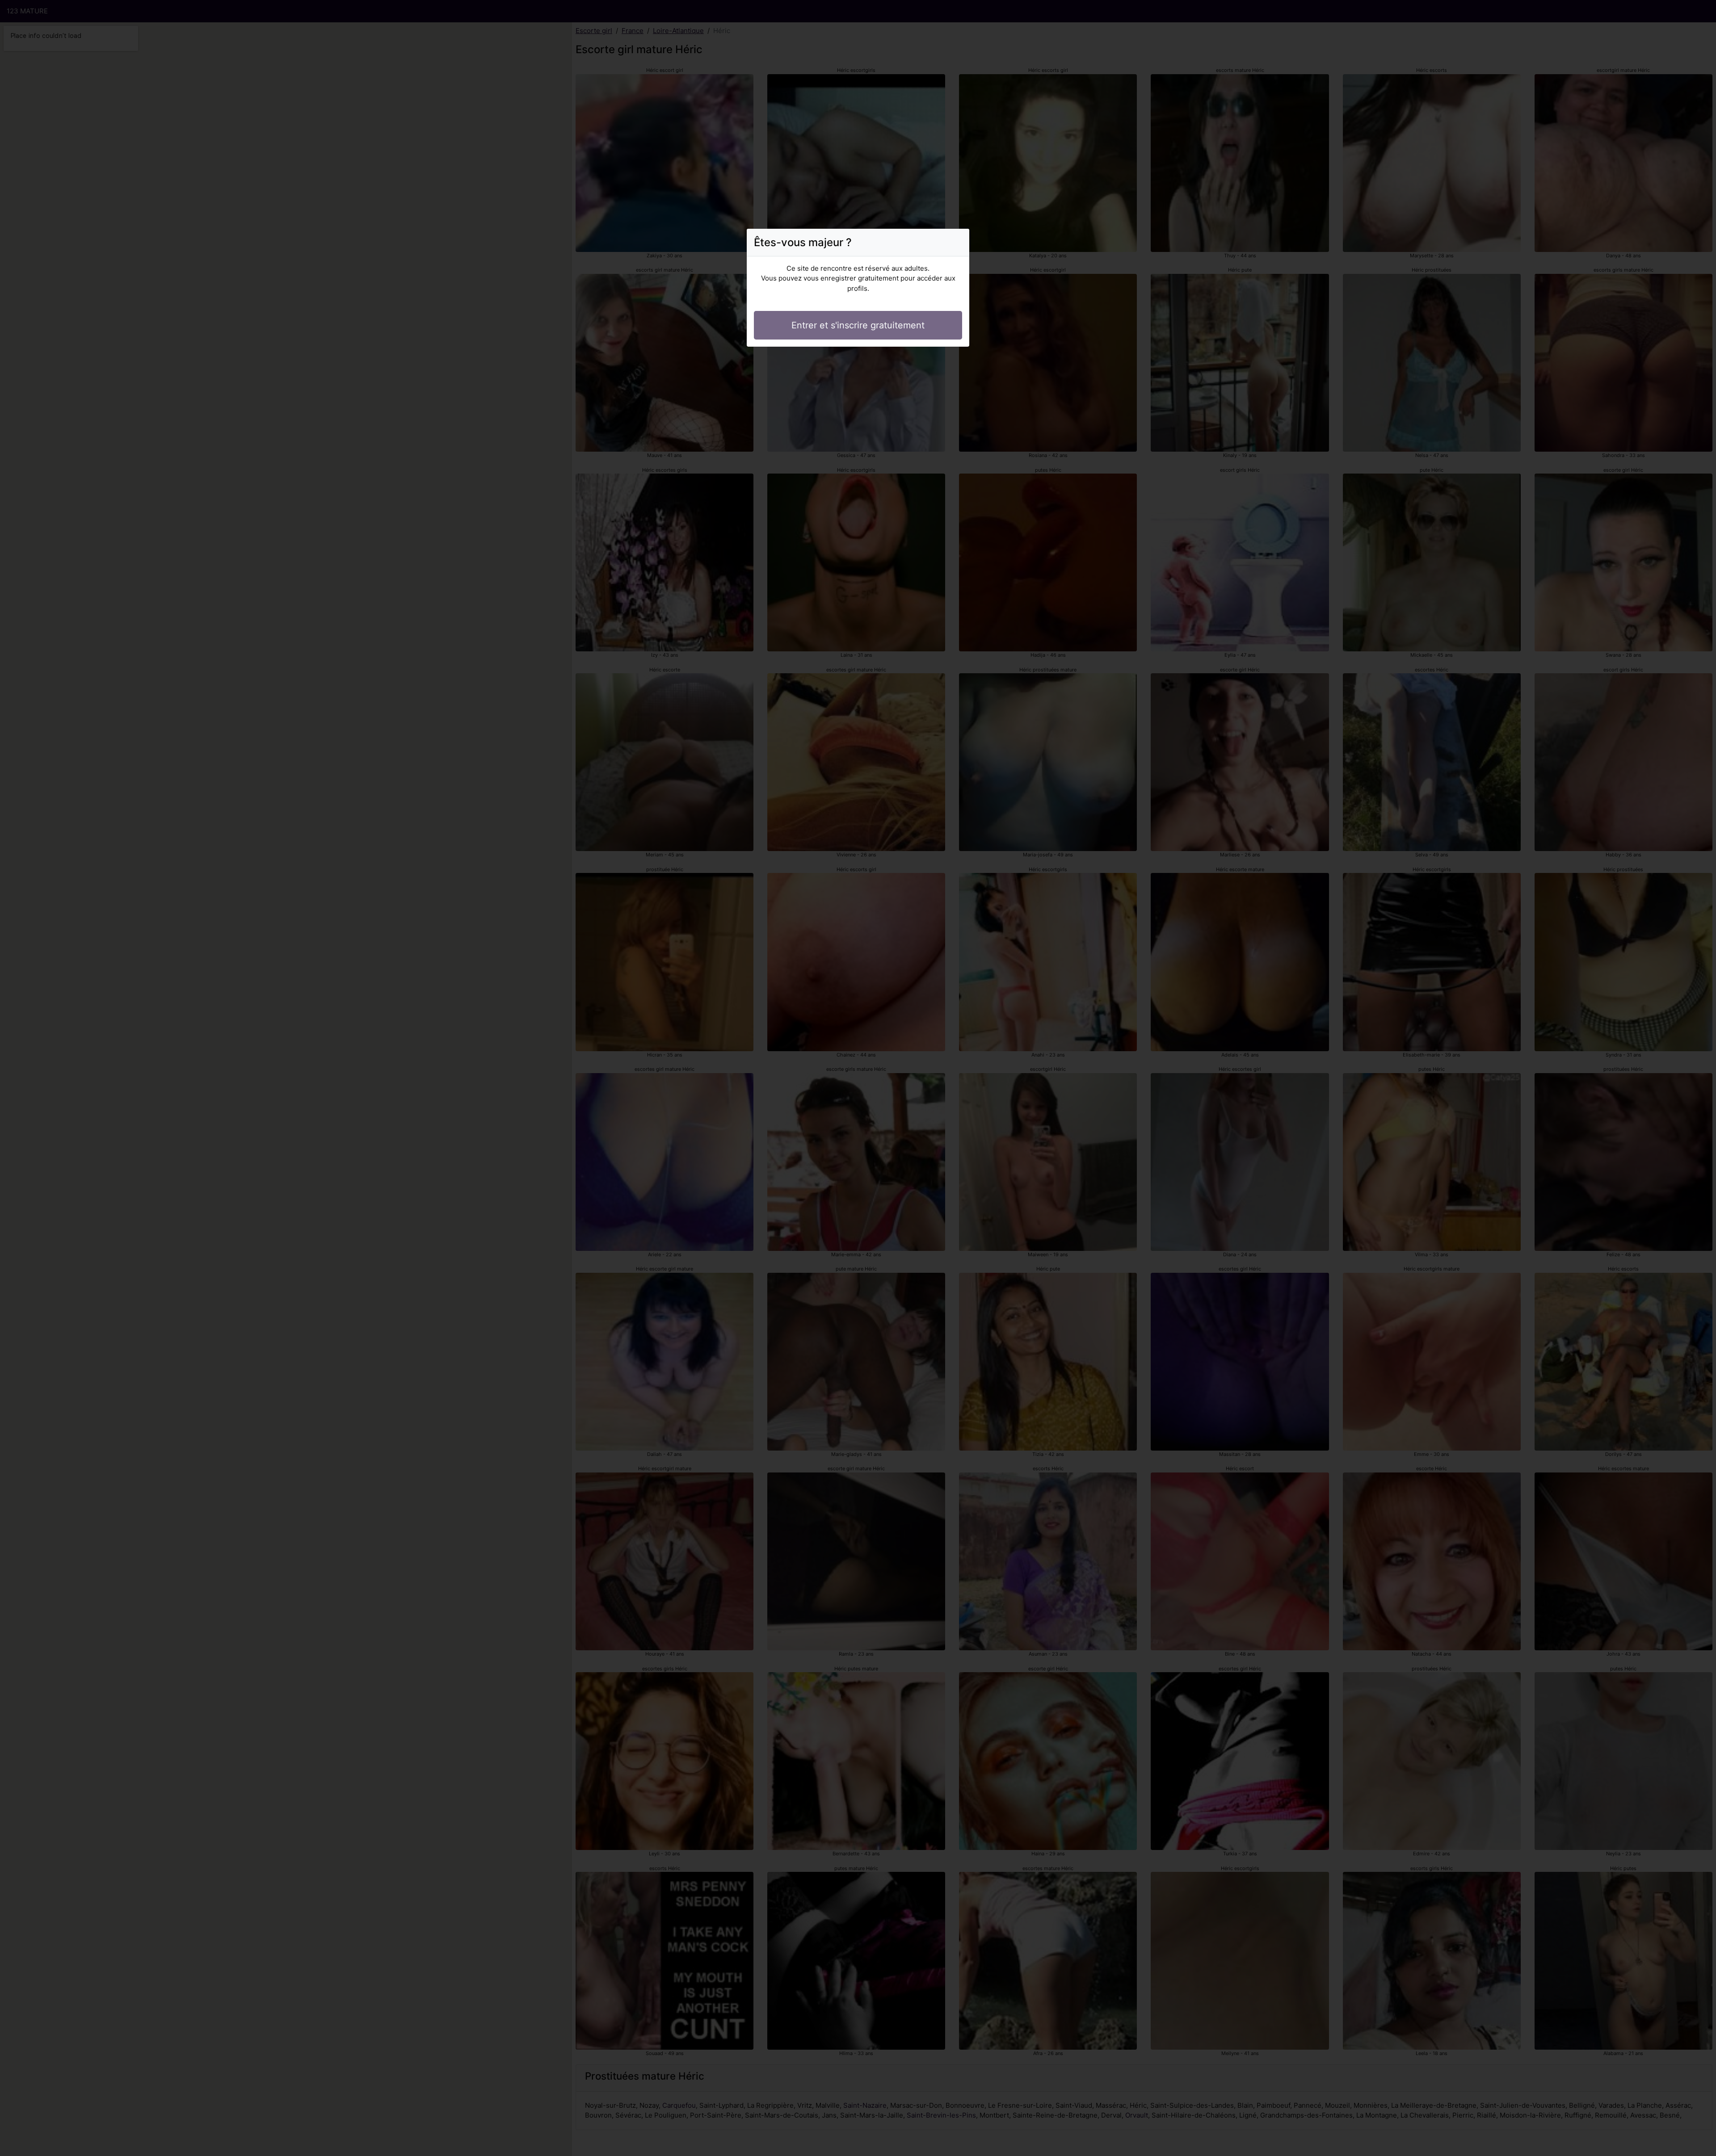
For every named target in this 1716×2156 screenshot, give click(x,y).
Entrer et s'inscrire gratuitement (858, 325)
